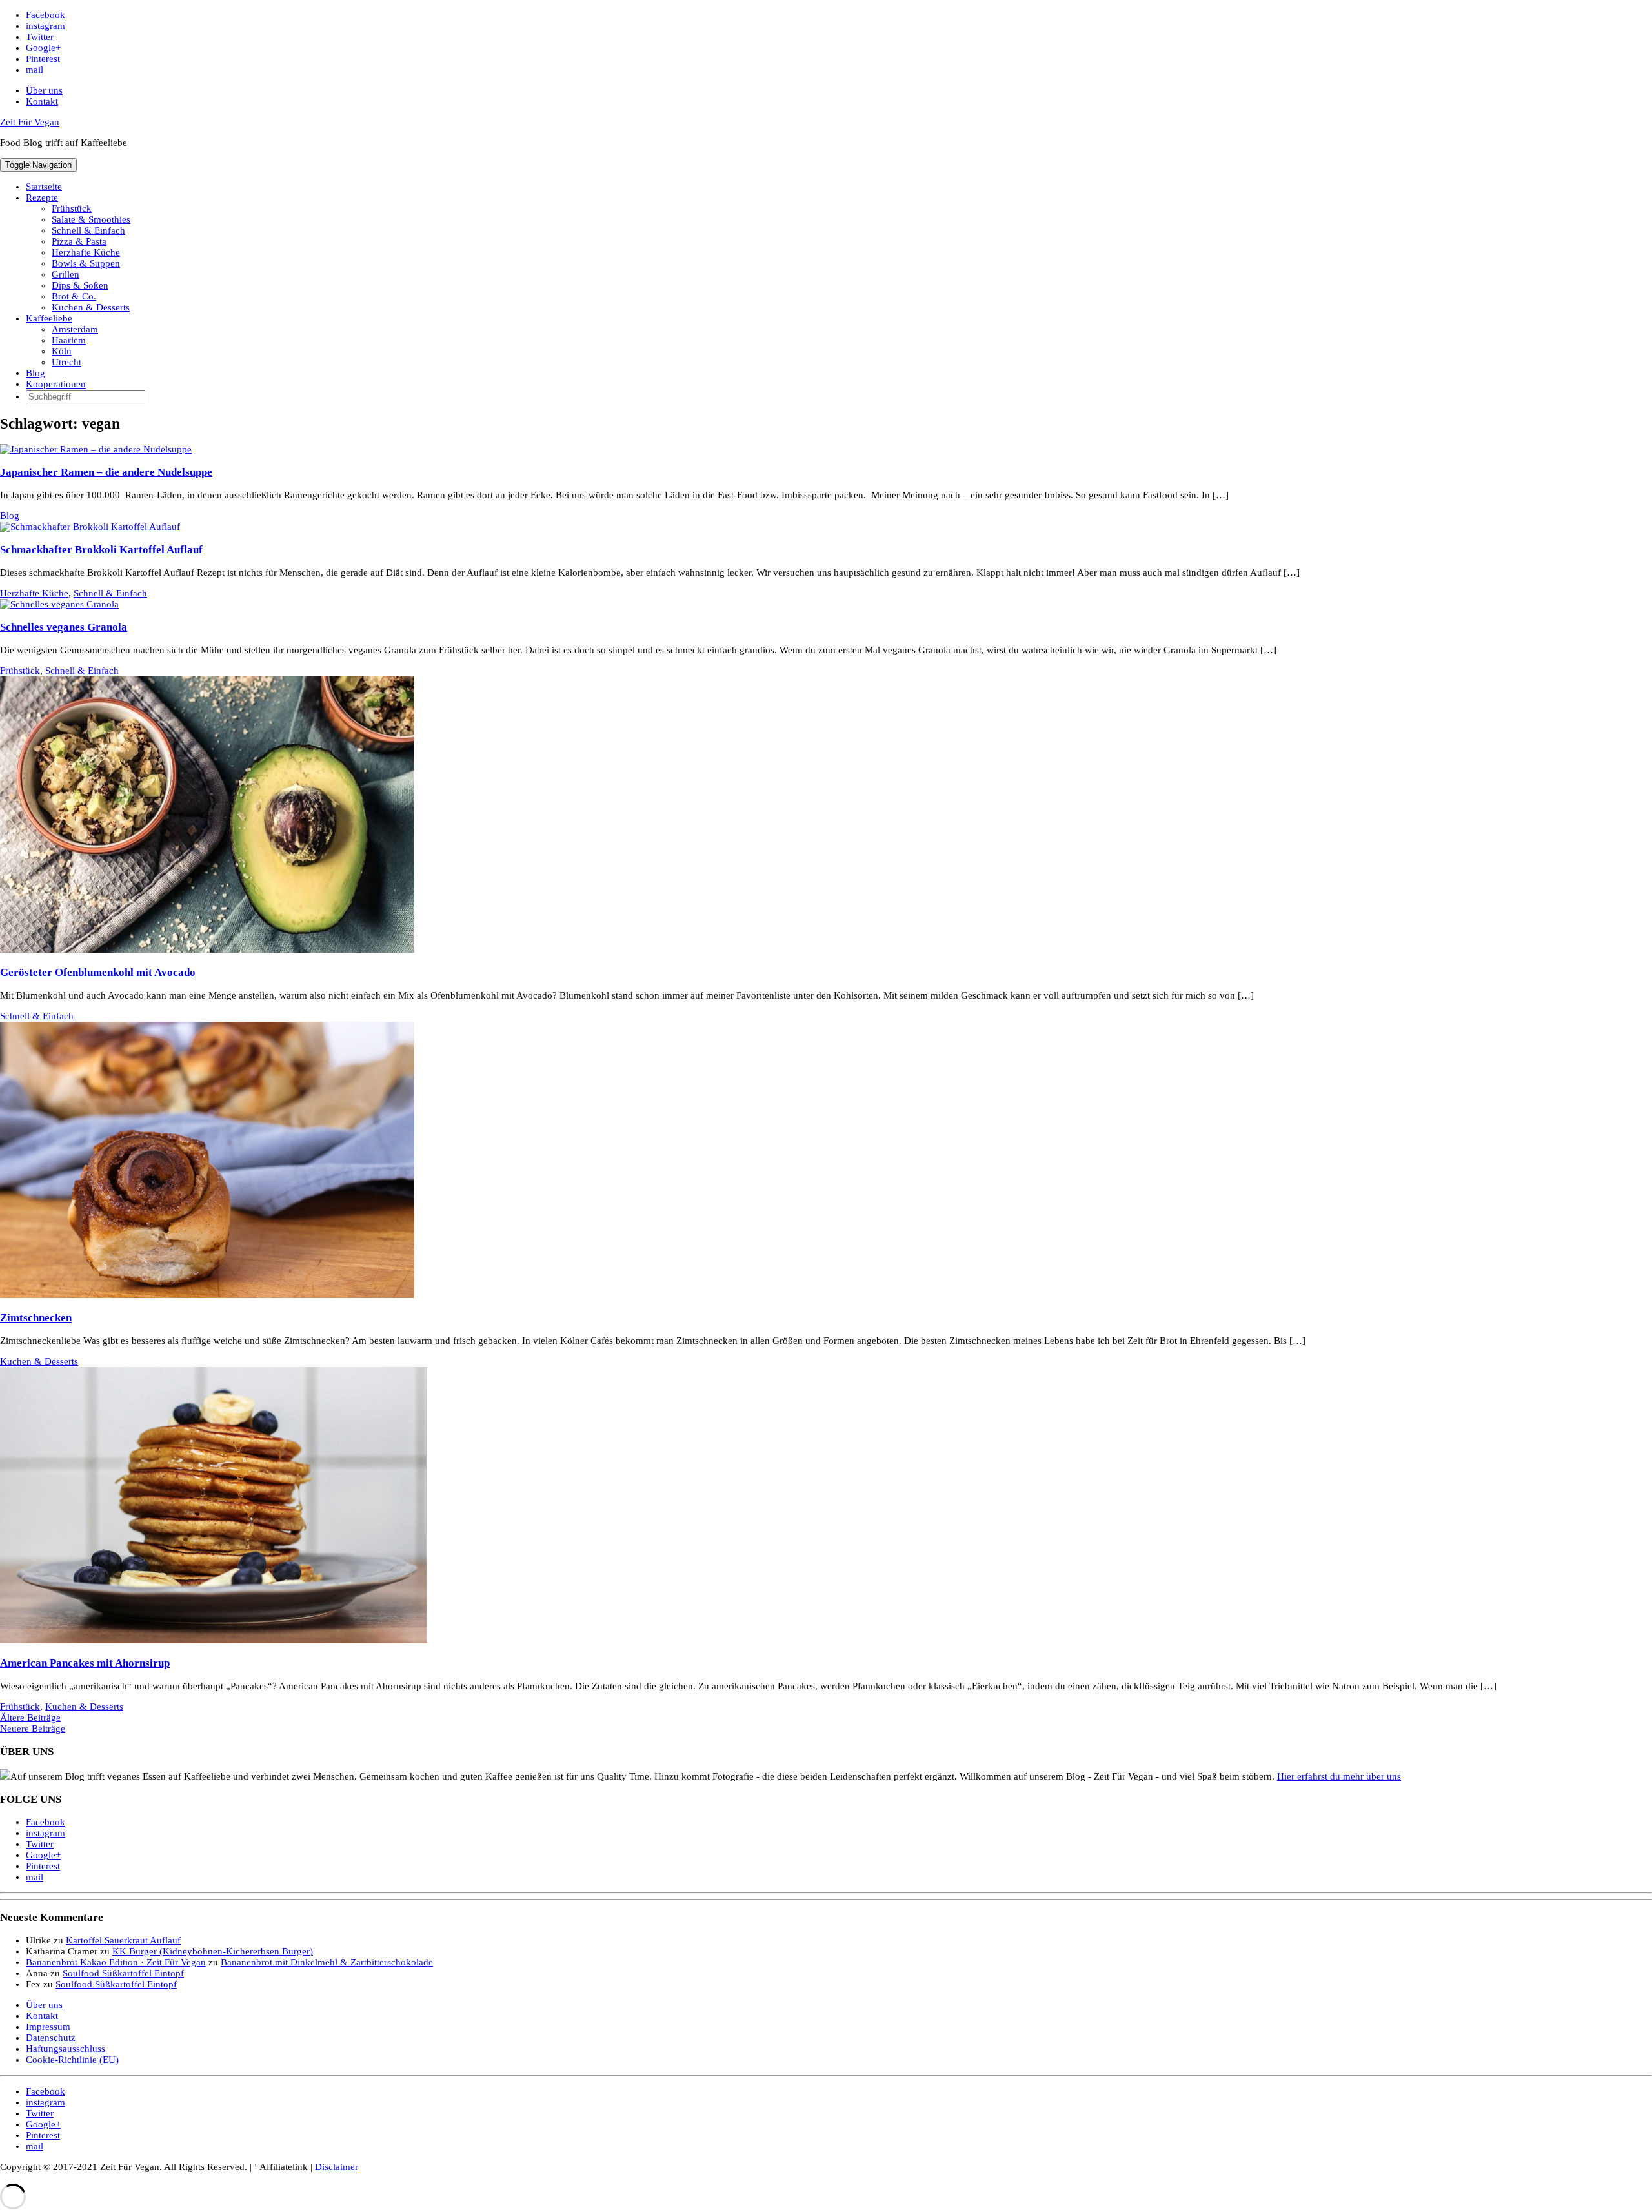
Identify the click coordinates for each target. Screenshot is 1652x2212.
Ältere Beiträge (30, 1718)
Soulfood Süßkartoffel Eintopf (123, 1973)
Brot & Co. (74, 296)
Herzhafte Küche (86, 252)
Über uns (44, 90)
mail (35, 70)
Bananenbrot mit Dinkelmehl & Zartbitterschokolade (327, 1962)
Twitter (40, 37)
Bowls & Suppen (86, 263)
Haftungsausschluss (65, 2049)
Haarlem (69, 340)
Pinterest (43, 59)
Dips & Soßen (80, 285)
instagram (45, 26)
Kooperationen (56, 384)
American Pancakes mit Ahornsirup (85, 1663)
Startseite (44, 187)
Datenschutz (51, 2038)
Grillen (65, 274)
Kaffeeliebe (49, 318)
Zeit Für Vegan (30, 122)
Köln (62, 351)
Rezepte (42, 198)
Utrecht (66, 362)
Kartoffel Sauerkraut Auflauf (123, 1940)
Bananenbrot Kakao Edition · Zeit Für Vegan (116, 1962)
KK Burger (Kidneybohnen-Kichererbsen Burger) (213, 1951)
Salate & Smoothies (91, 219)
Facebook (45, 15)
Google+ (43, 48)
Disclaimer (337, 2167)
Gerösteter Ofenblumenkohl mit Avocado (98, 972)
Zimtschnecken (36, 1318)
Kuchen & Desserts (91, 307)
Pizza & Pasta (79, 241)
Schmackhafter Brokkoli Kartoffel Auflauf (101, 550)
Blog (35, 373)
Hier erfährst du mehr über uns (1339, 1776)
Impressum (48, 2027)
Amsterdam (75, 329)
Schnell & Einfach (88, 230)
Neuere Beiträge (33, 1729)
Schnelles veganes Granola (64, 627)
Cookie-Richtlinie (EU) (72, 2060)
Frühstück (72, 208)
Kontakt (42, 101)
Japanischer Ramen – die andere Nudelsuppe (106, 472)
